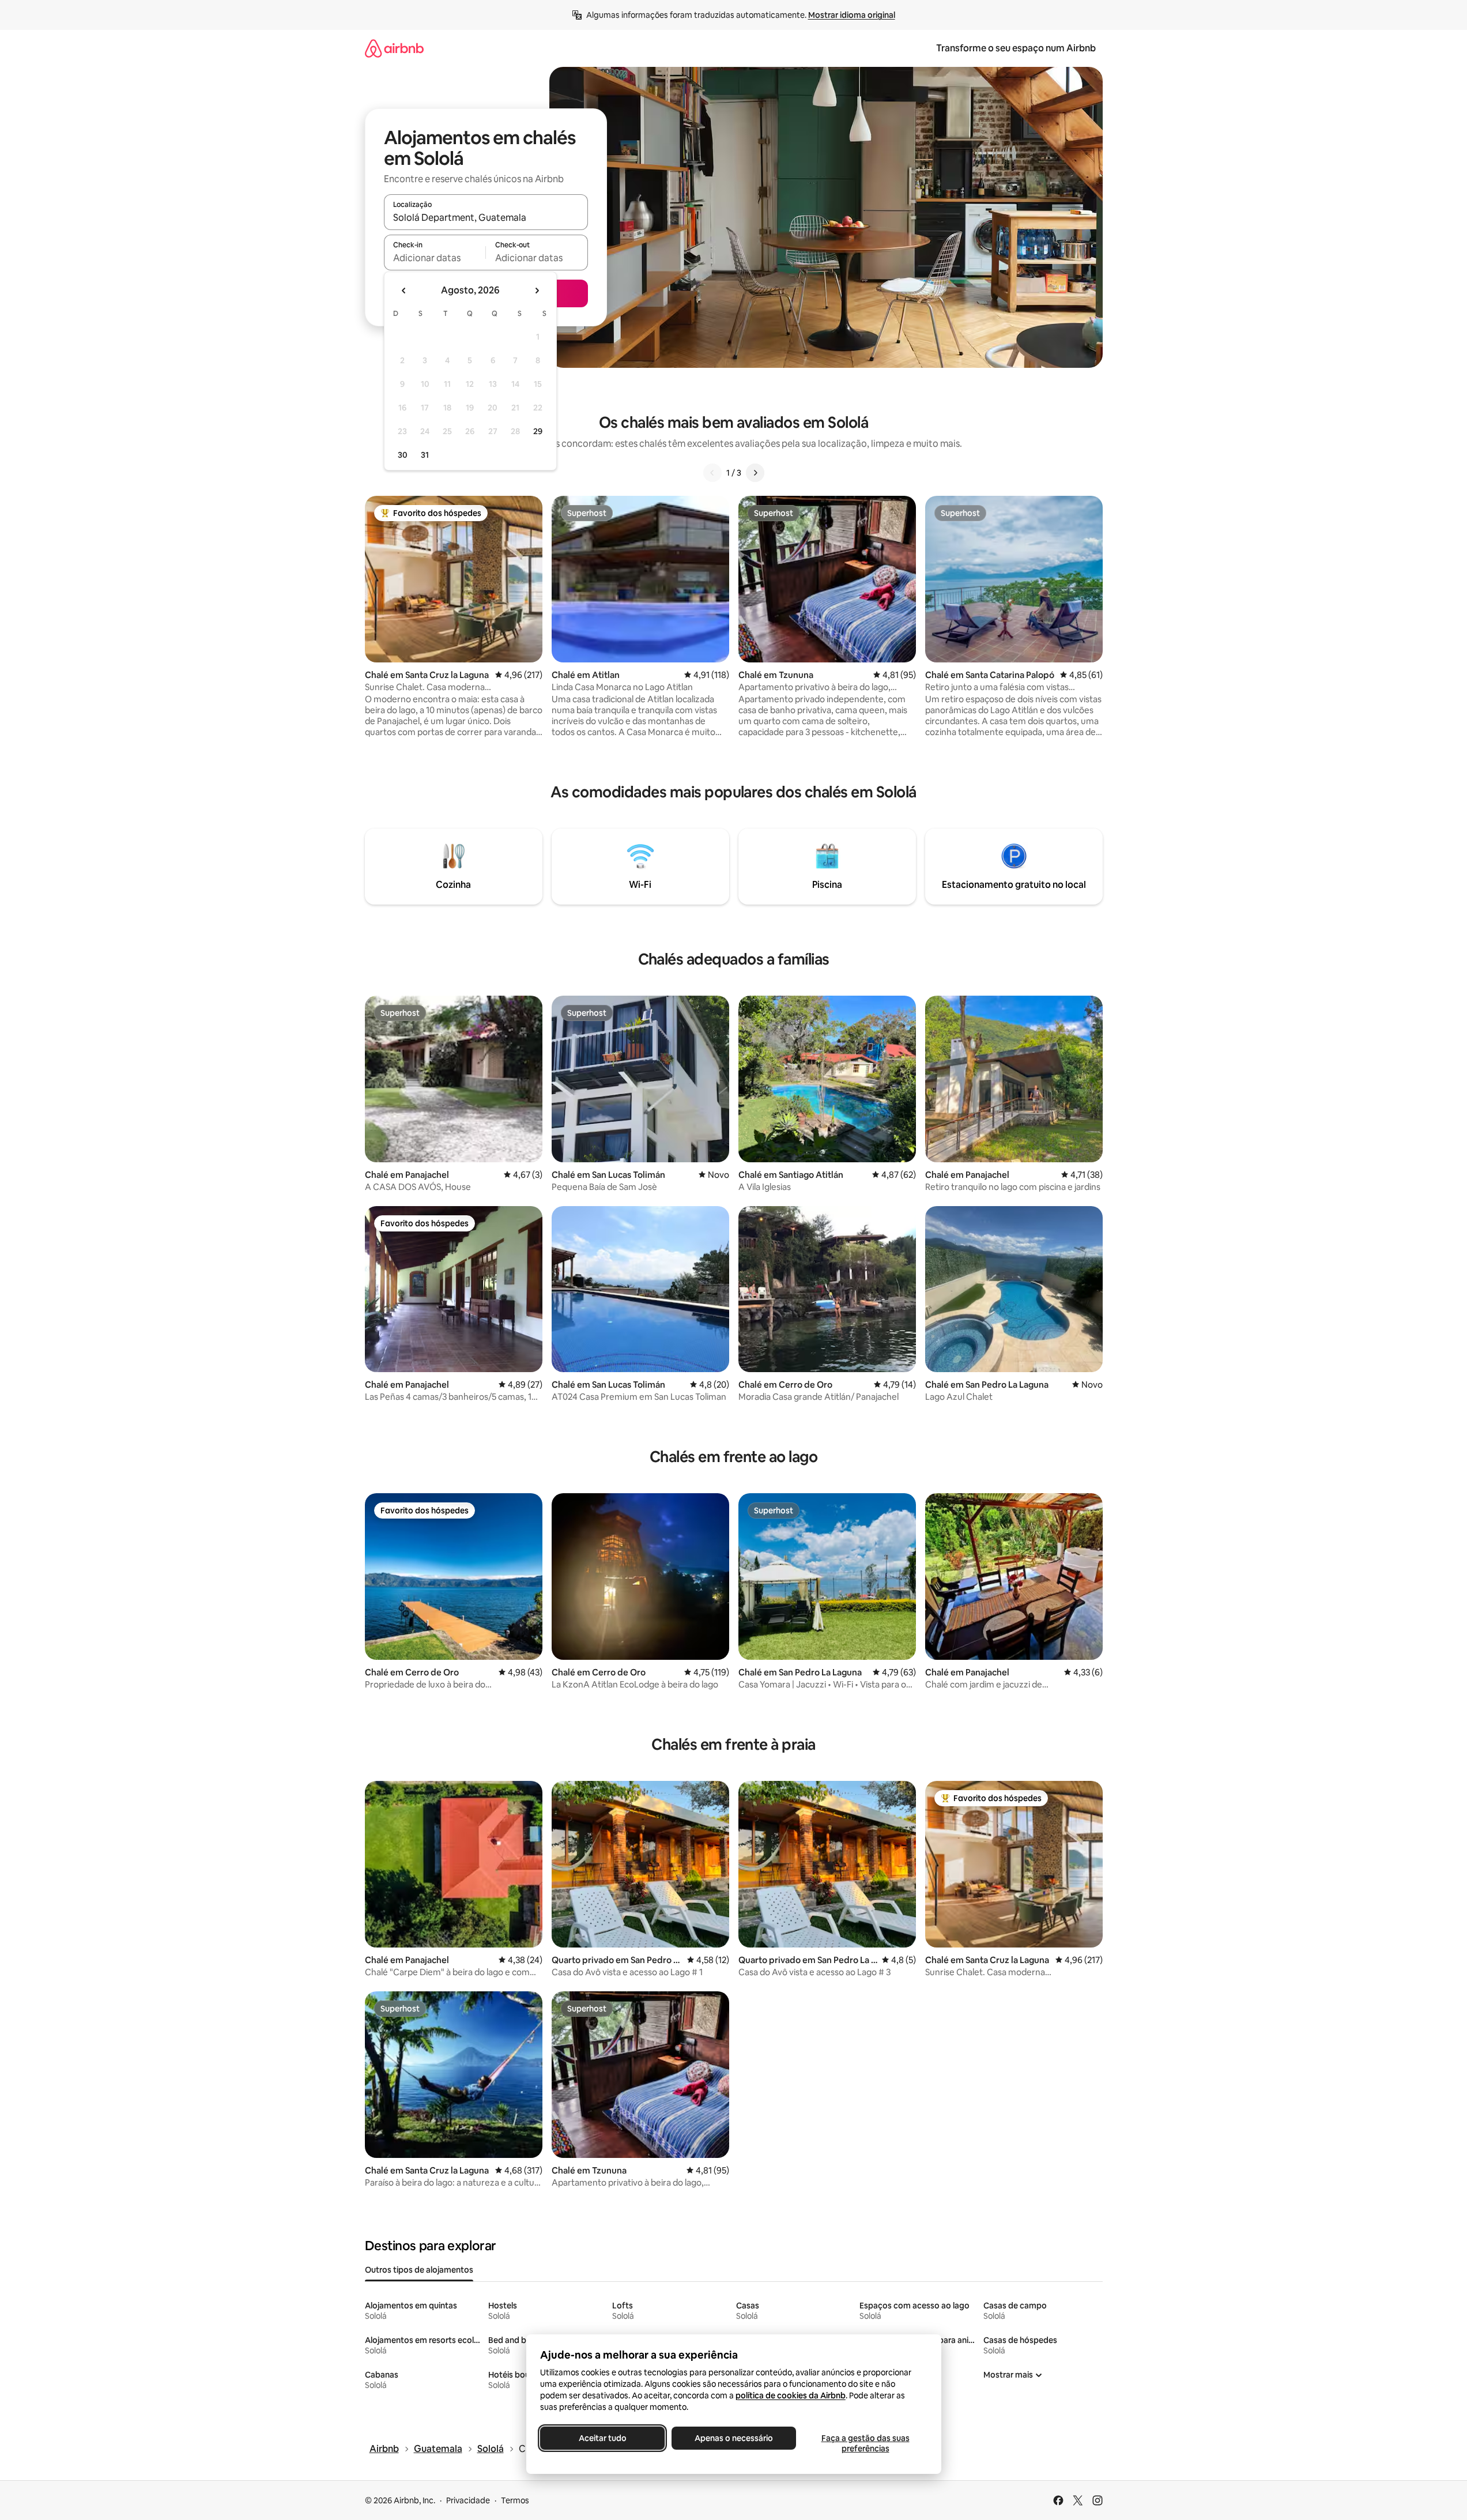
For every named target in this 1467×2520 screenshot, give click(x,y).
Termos (515, 2500)
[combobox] (486, 217)
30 (403, 455)
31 (425, 455)
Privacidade (468, 2500)
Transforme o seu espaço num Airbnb (1016, 48)
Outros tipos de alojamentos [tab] (419, 2270)
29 (538, 431)
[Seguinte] (755, 473)
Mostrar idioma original (852, 15)
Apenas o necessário (734, 2438)
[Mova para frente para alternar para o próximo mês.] (537, 291)
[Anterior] (712, 473)
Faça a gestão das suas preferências (865, 2443)
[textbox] (435, 258)
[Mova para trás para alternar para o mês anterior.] (404, 291)
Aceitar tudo (602, 2438)
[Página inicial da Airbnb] (394, 48)
